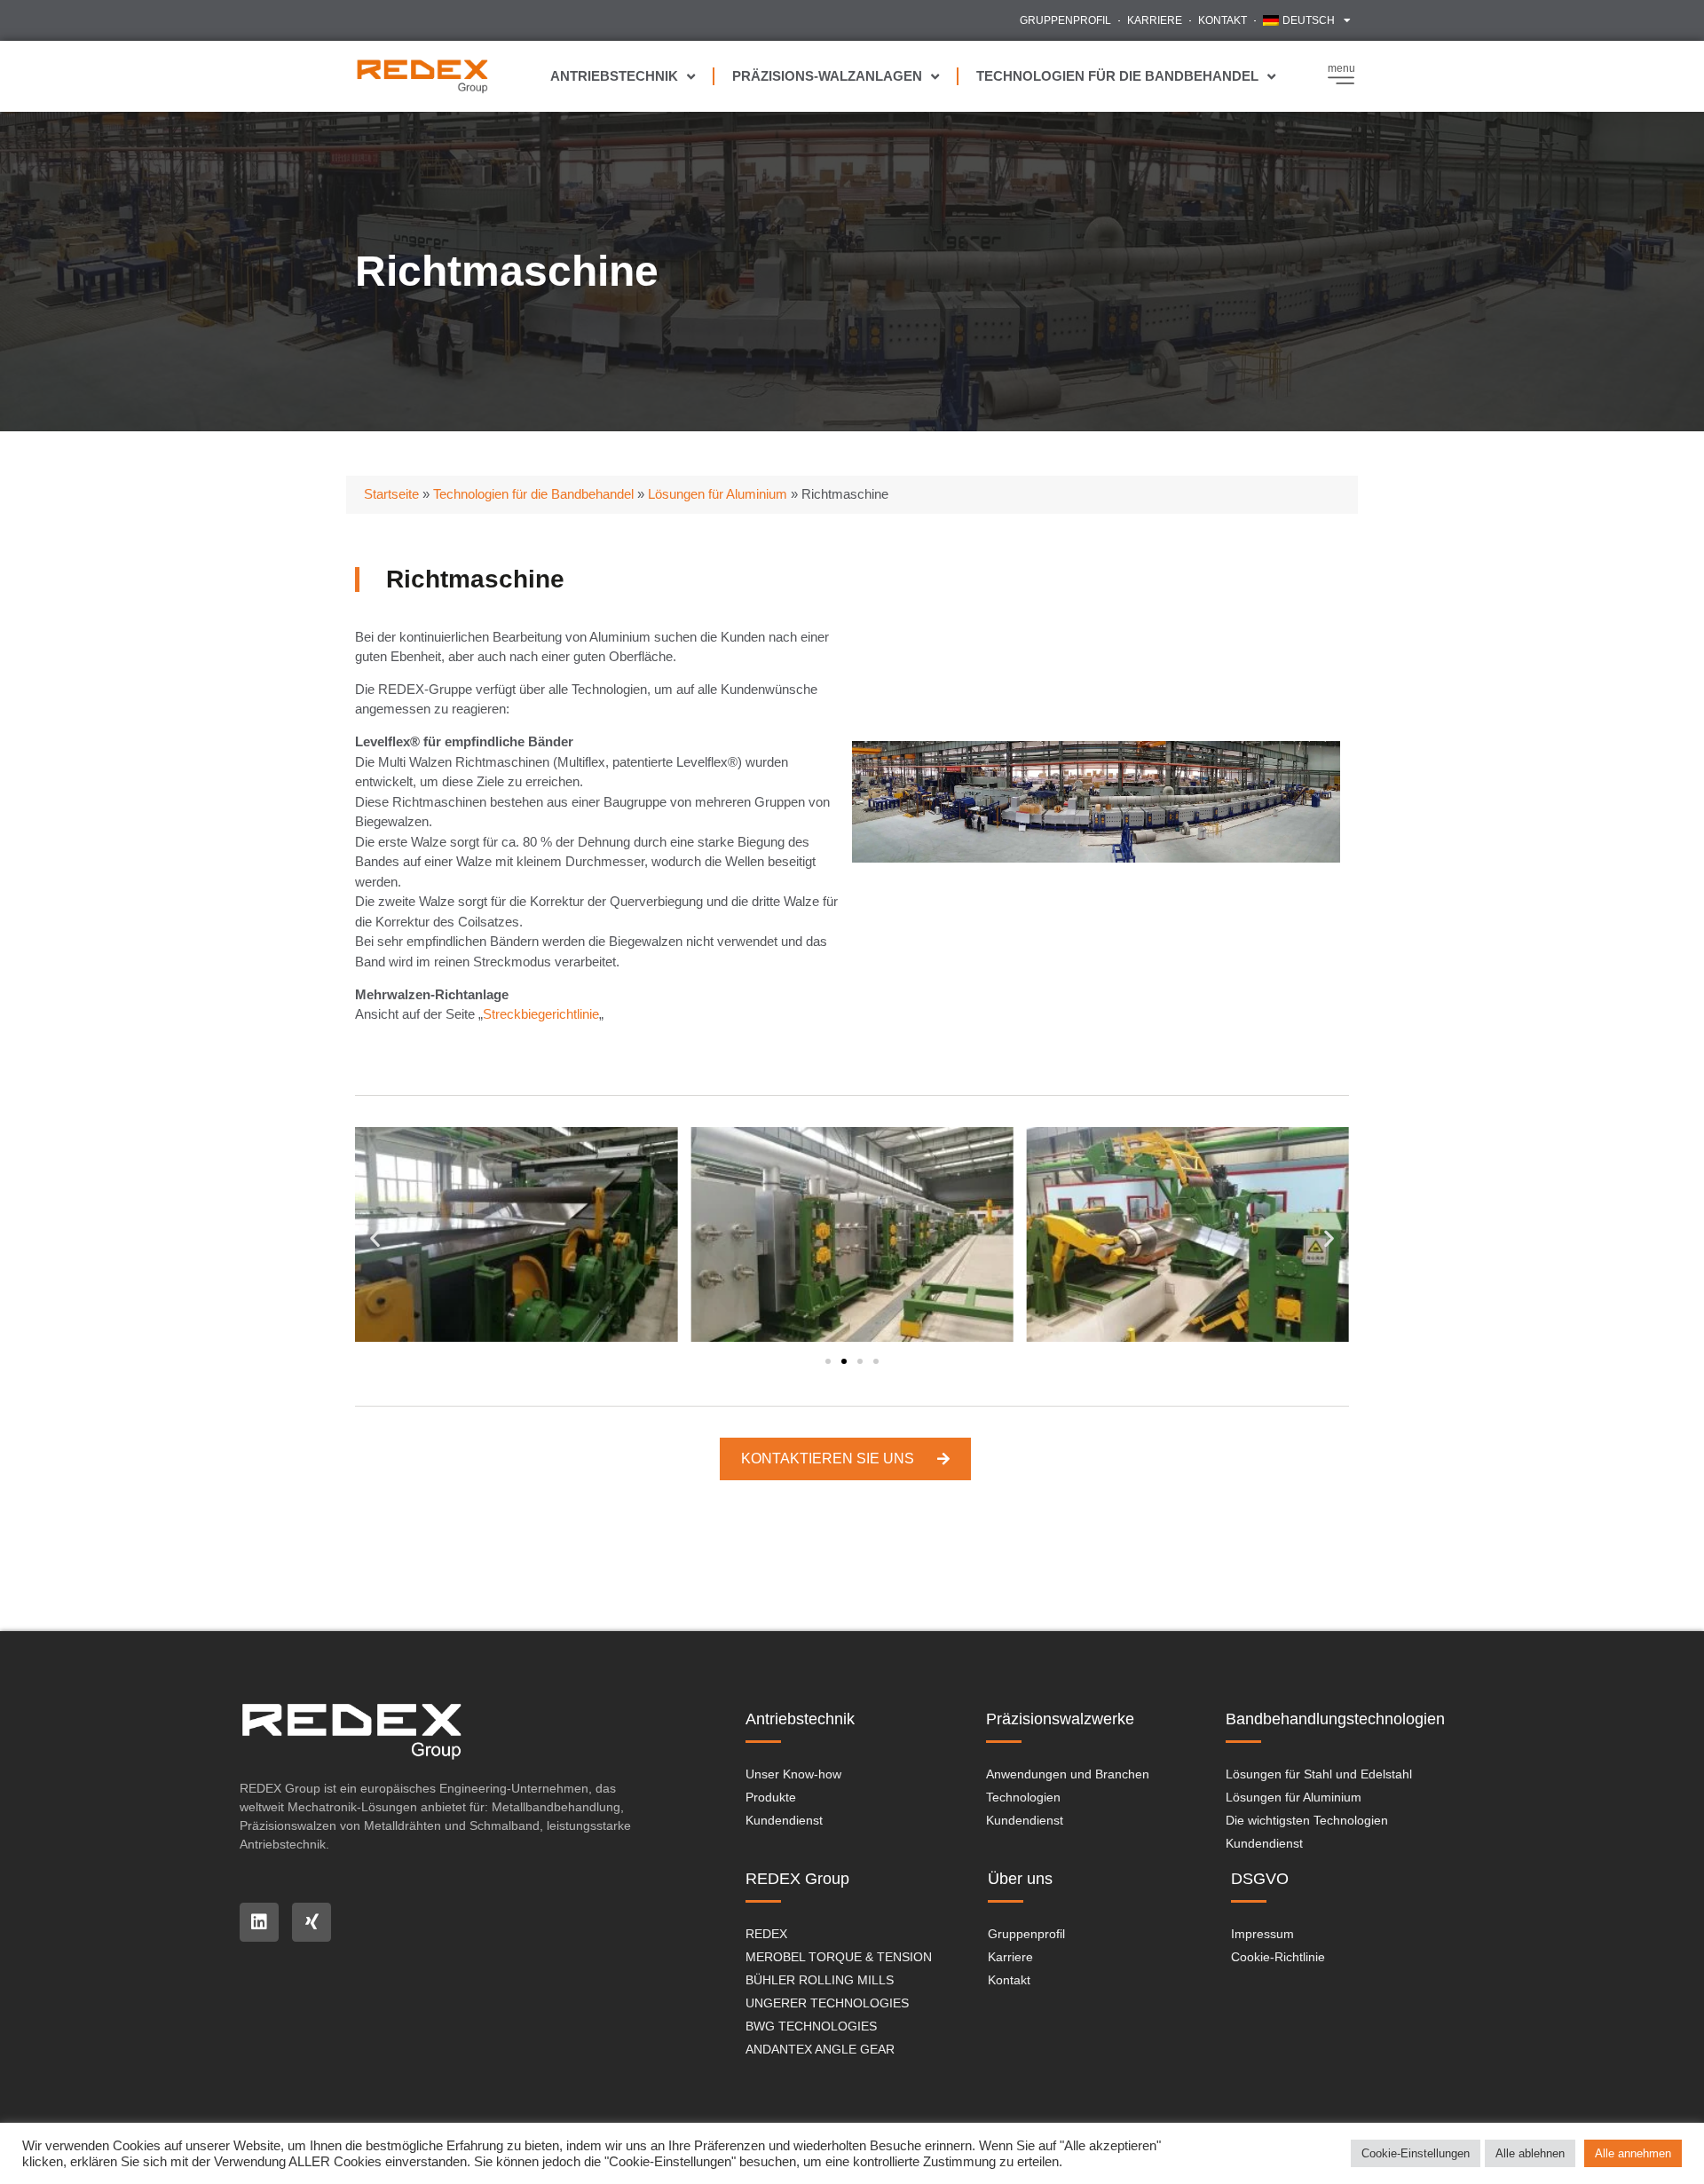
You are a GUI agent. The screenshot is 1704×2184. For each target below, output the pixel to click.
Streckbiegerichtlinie (541, 1014)
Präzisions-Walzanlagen (827, 76)
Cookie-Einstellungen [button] (1416, 2153)
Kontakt (1223, 20)
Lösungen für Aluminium (718, 494)
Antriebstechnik (614, 76)
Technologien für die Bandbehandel (1117, 76)
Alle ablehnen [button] (1530, 2153)
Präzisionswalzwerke (1060, 1719)
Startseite (391, 494)
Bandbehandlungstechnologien (1335, 1719)
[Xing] (312, 1922)
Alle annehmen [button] (1633, 2153)
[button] (375, 1238)
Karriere (1155, 20)
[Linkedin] (259, 1922)
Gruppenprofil (1065, 20)
